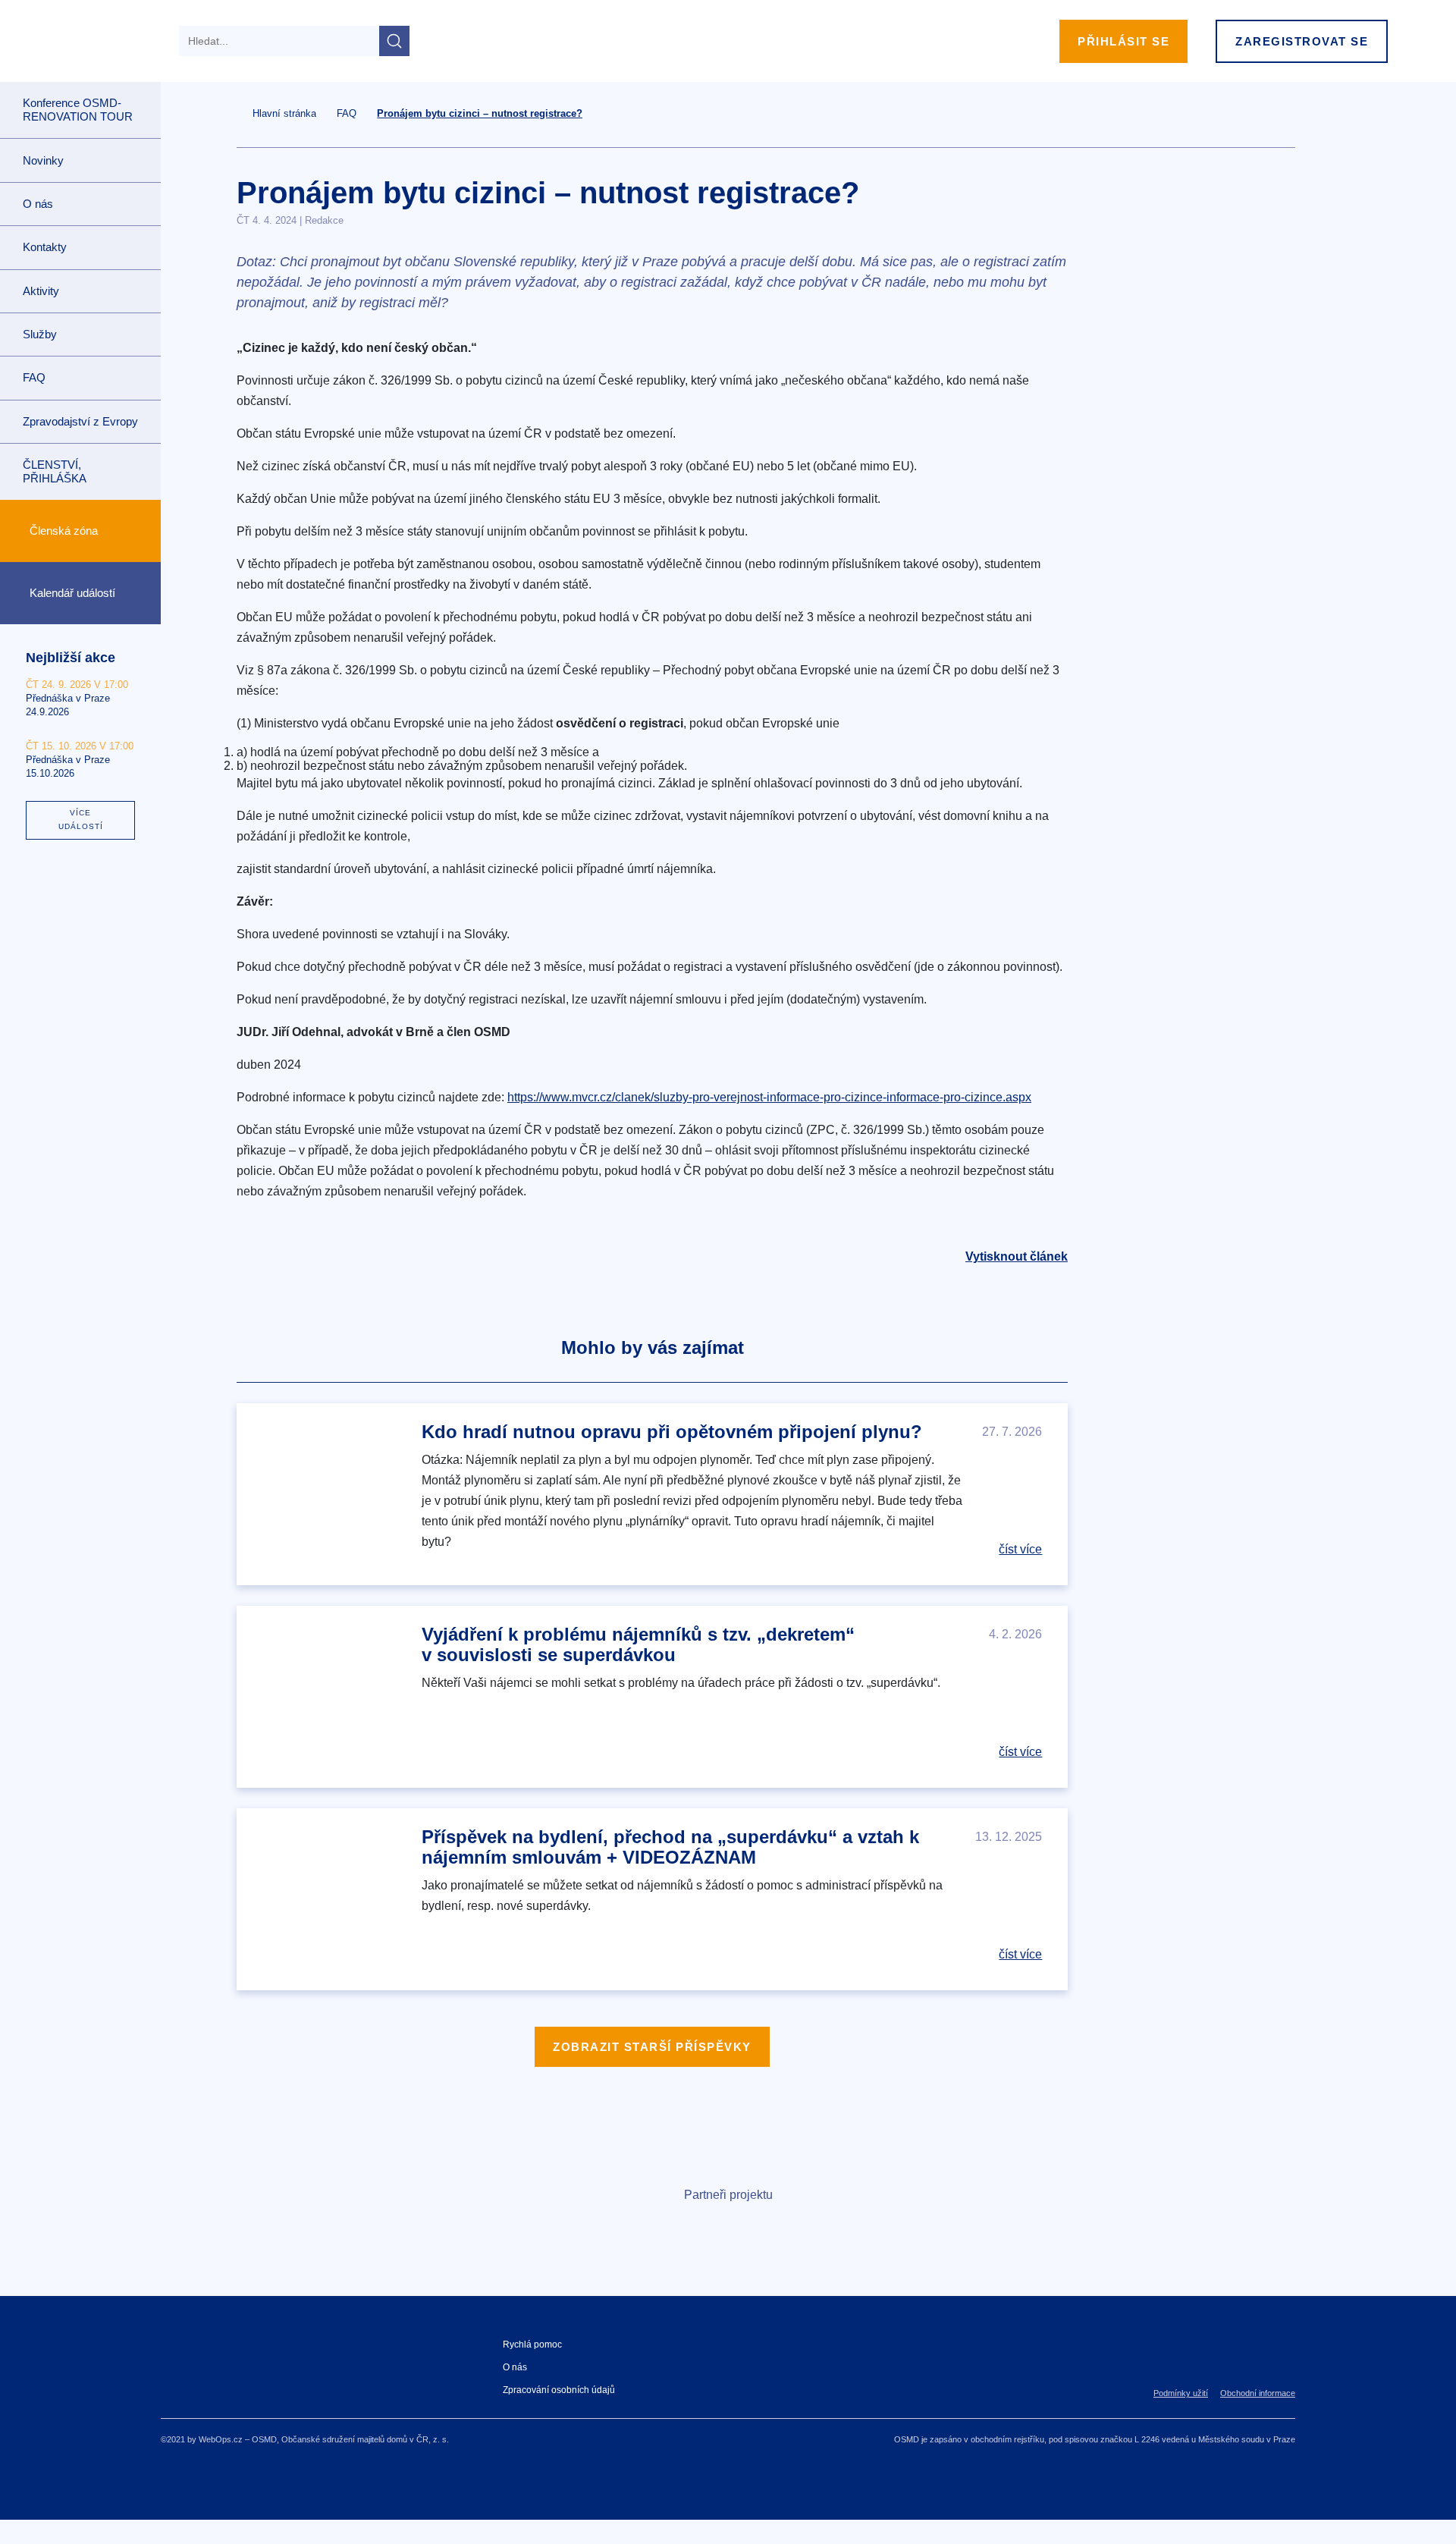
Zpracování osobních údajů (559, 2390)
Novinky (43, 160)
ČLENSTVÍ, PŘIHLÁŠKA (55, 471)
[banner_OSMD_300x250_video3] (1200, 329)
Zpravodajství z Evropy (80, 421)
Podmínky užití (1181, 2393)
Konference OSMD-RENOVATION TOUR (78, 110)
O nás (515, 2367)
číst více (1020, 1549)
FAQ (34, 377)
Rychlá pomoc (532, 2345)
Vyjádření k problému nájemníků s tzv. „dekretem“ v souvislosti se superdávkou (638, 1644)
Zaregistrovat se (1302, 41)
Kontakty (45, 247)
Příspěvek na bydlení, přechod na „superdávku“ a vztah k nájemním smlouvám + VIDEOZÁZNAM (670, 1847)
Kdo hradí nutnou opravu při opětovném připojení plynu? (672, 1432)
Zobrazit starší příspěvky (652, 2047)
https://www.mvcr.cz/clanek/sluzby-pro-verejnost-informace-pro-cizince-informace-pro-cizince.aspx (769, 1097)
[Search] (394, 41)
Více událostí (81, 820)
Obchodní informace (1258, 2393)
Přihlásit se (1123, 41)
